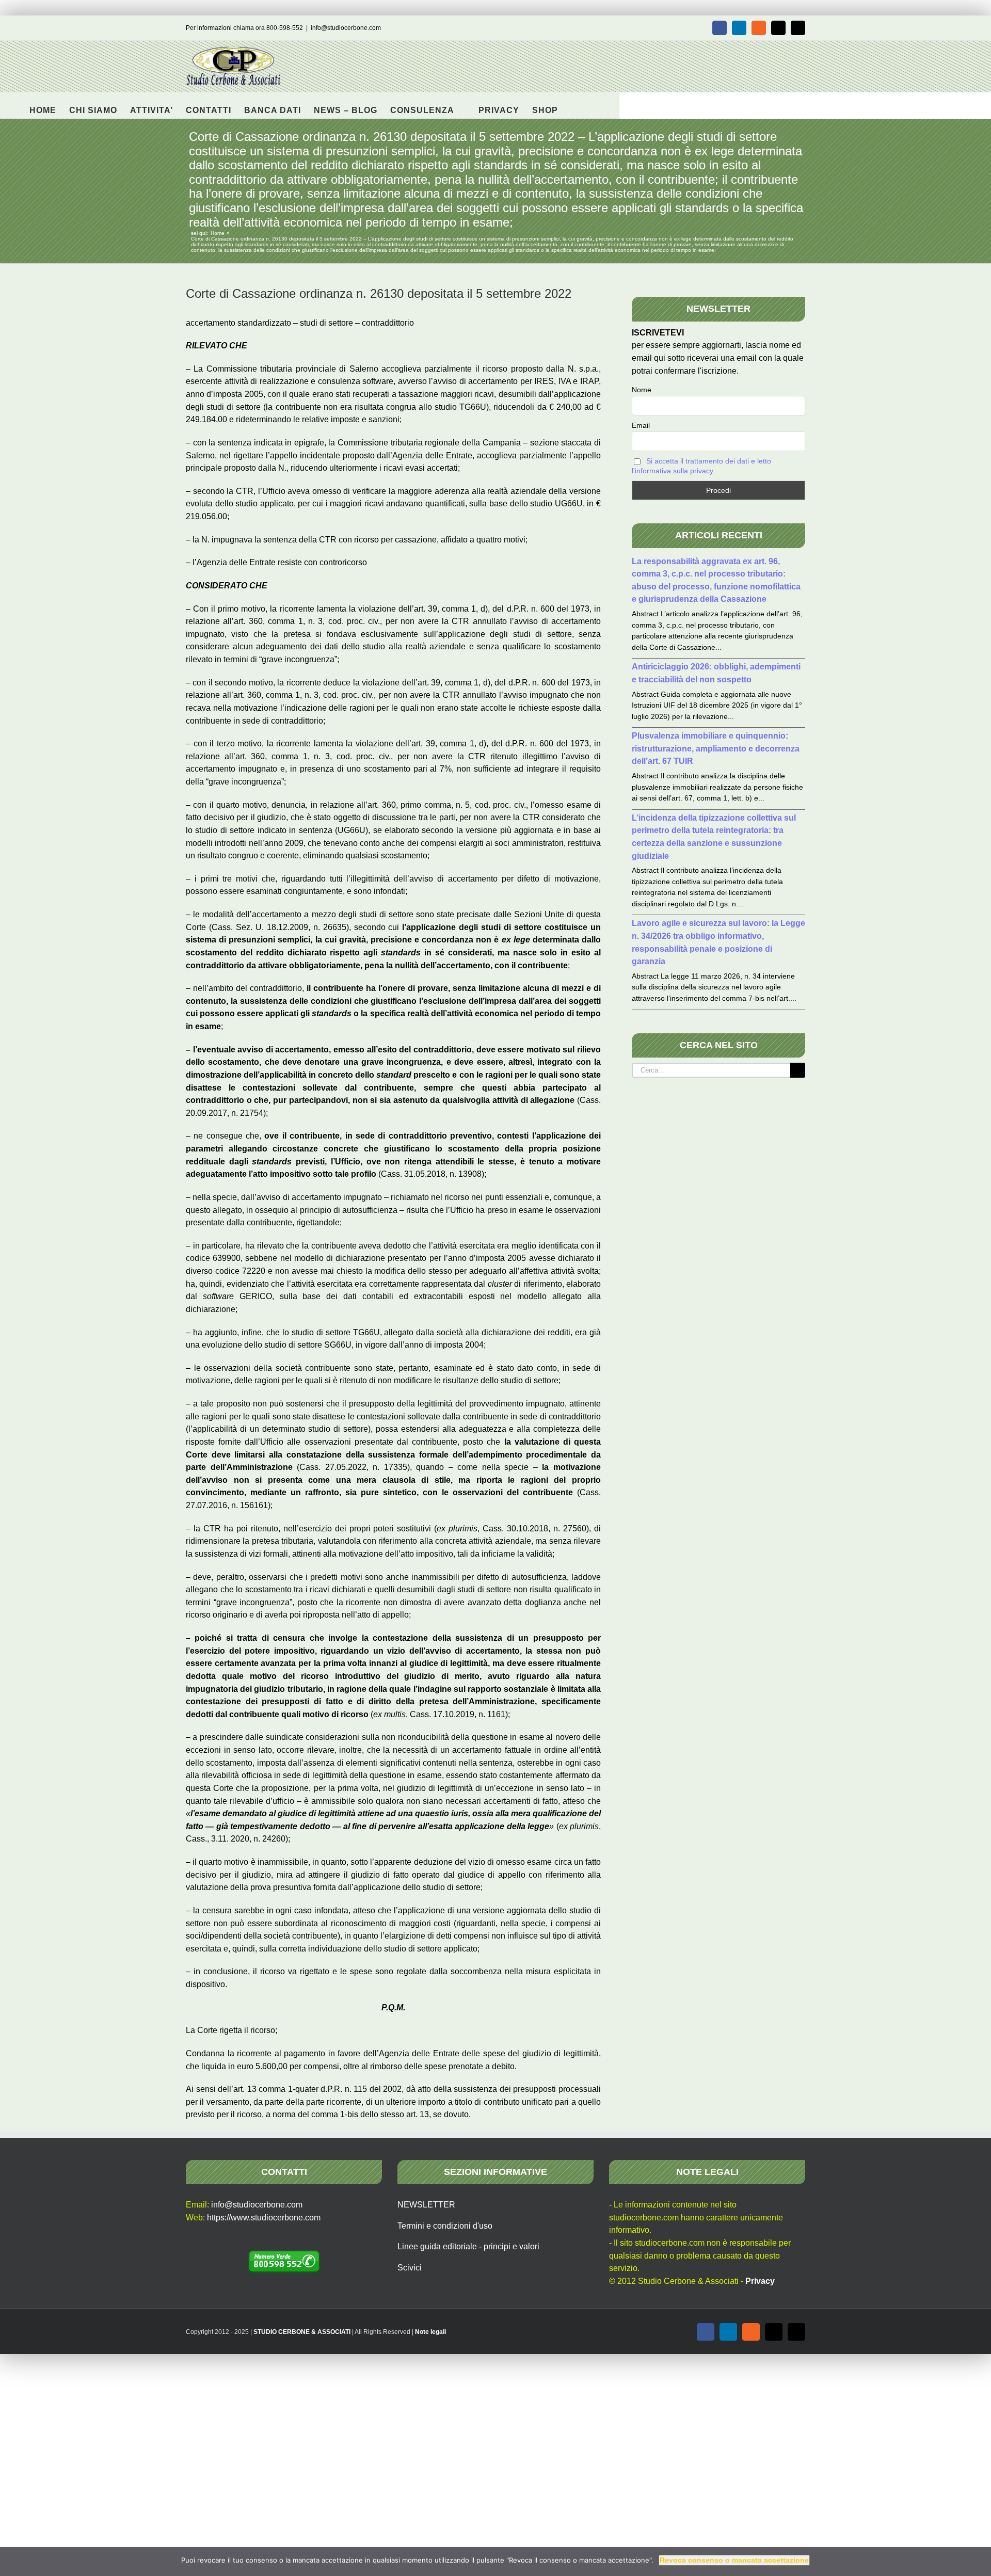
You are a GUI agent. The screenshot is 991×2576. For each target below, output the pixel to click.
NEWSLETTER (426, 2205)
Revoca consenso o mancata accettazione (734, 2560)
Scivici (410, 2268)
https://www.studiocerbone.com (264, 2218)
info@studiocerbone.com (346, 28)
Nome (642, 390)
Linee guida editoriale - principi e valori (468, 2246)
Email (641, 425)
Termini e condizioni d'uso (445, 2226)
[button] (574, 105)
